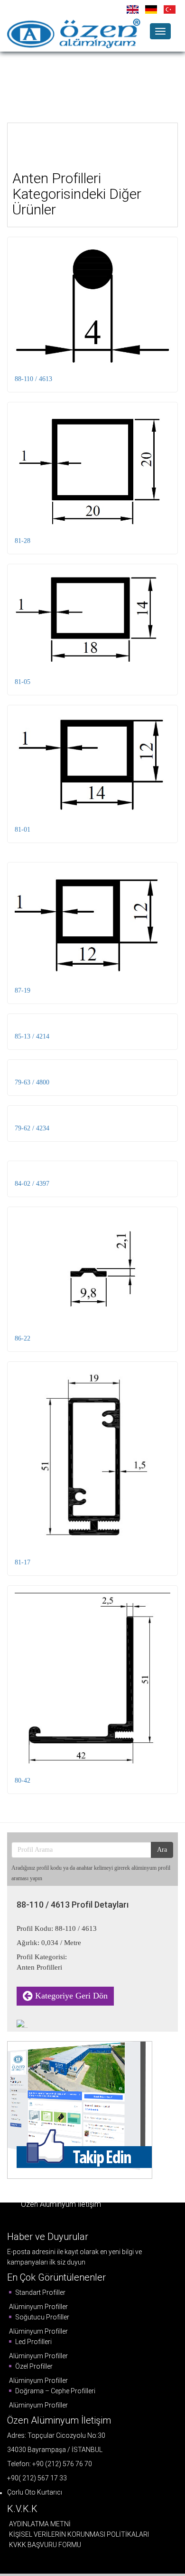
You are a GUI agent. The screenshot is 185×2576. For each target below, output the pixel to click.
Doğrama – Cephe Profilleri (55, 2391)
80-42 (23, 1781)
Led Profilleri (33, 2342)
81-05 (23, 682)
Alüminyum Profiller (38, 2307)
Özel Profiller (33, 2366)
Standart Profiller (40, 2292)
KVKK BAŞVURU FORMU (45, 2545)
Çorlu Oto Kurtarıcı (35, 2492)
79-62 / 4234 (32, 1128)
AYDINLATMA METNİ (40, 2524)
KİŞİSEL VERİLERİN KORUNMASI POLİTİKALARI (79, 2534)
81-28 (23, 541)
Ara (162, 1850)
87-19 (23, 990)
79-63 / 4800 (32, 1082)
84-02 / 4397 (32, 1184)
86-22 (23, 1338)
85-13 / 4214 (32, 1036)
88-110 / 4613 (33, 379)
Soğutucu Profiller (42, 2317)
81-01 (23, 830)
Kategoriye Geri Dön (70, 1996)
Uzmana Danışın (97, 77)
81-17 (23, 1562)
